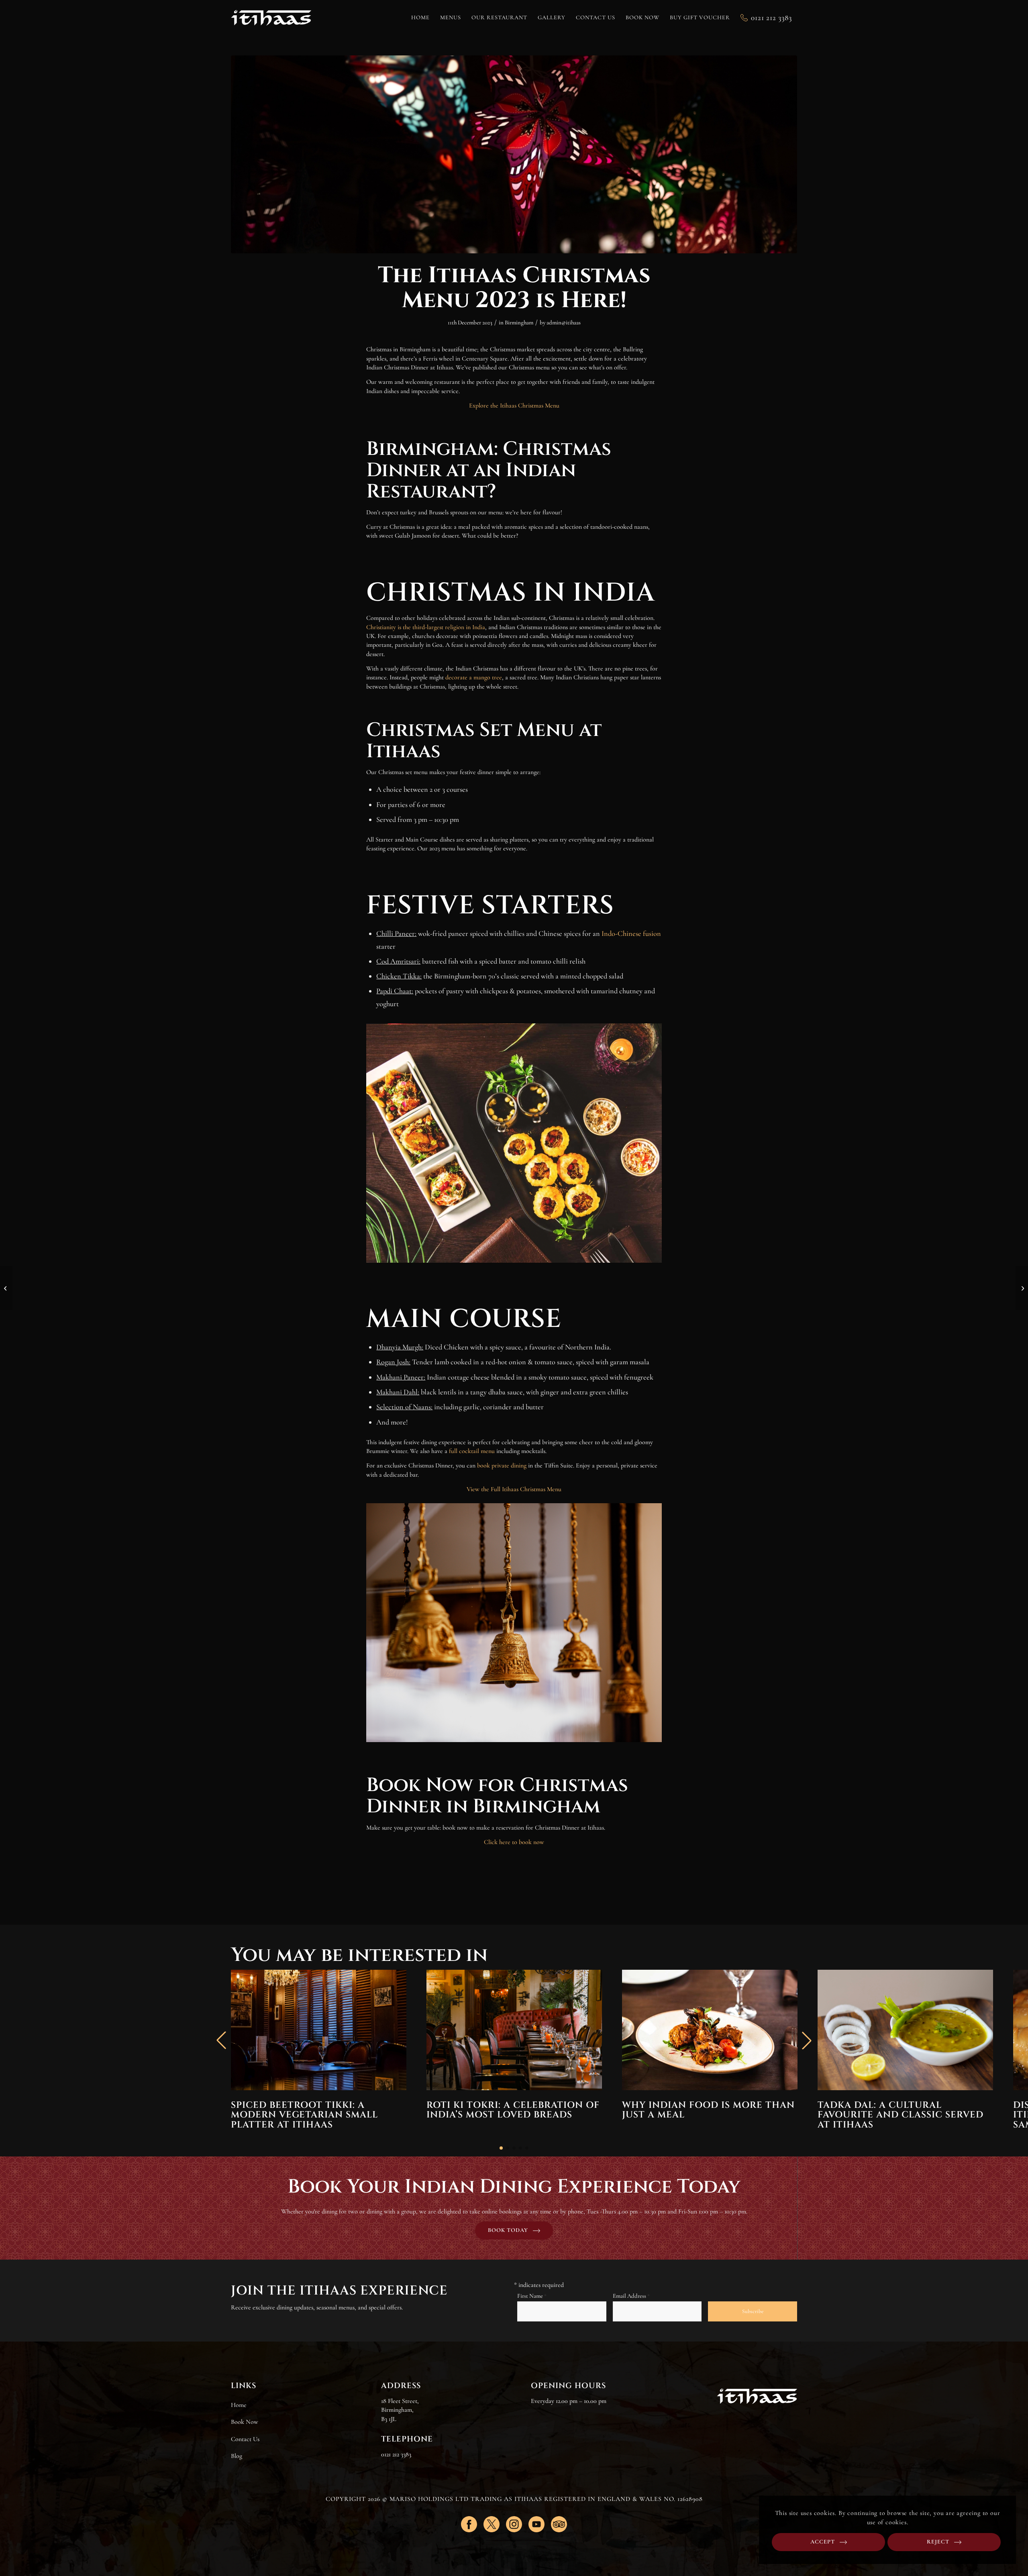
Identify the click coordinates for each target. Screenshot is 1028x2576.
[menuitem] (420, 18)
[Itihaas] (271, 18)
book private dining (502, 1465)
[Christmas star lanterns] (514, 154)
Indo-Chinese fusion (631, 933)
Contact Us (245, 2439)
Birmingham (519, 322)
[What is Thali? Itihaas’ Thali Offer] (6, 1288)
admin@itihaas (564, 322)
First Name (532, 2296)
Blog (237, 2456)
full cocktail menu (472, 1451)
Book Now (245, 2422)
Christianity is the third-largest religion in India (426, 627)
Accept (823, 2542)
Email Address (631, 2296)
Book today (508, 2230)
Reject (938, 2542)
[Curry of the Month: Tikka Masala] (1022, 1288)
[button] (501, 2148)
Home (239, 2405)
